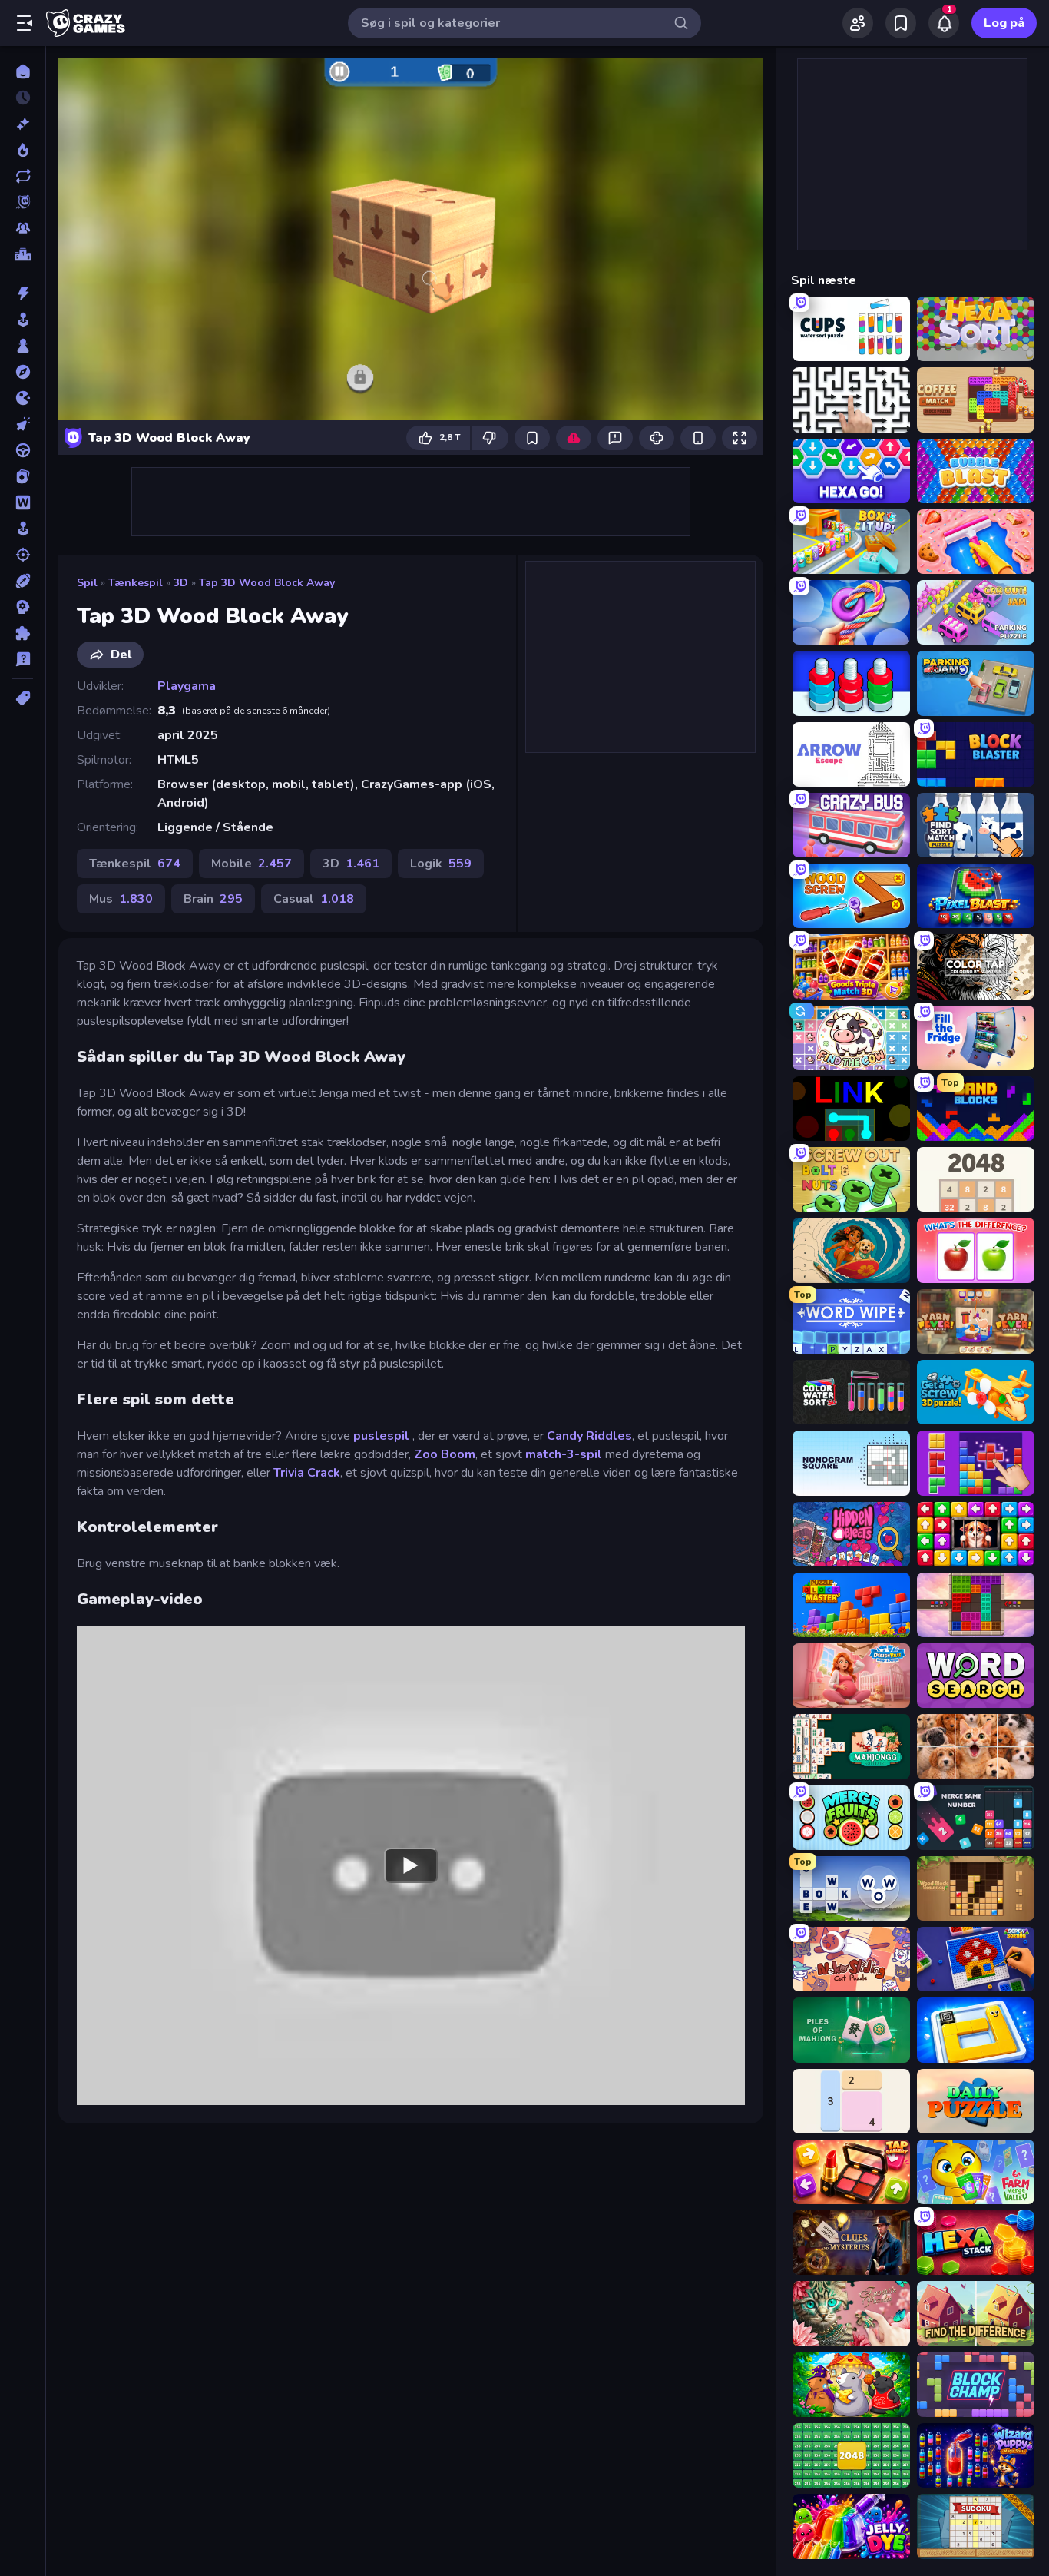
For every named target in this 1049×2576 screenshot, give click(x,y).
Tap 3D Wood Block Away (267, 583)
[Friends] (858, 23)
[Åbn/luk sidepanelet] (25, 23)
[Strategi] (23, 607)
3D (181, 583)
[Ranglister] (23, 254)
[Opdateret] (23, 176)
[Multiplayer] (23, 228)
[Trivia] (23, 659)
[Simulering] (23, 529)
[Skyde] (23, 555)
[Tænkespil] (23, 633)
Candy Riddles (589, 1436)
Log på (1004, 23)
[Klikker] (23, 424)
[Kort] (23, 476)
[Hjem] (23, 71)
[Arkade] (23, 320)
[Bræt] (23, 346)
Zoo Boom (445, 1454)
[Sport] (23, 581)
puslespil (383, 1436)
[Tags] (23, 698)
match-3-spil (564, 1454)
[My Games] (901, 23)
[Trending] (23, 150)
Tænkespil (136, 583)
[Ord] (23, 502)
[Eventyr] (23, 372)
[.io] (23, 398)
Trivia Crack (307, 1473)
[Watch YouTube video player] (411, 1865)
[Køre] (23, 450)
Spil (87, 583)
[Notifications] (944, 23)
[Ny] (23, 124)
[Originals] (23, 202)
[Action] (23, 293)
